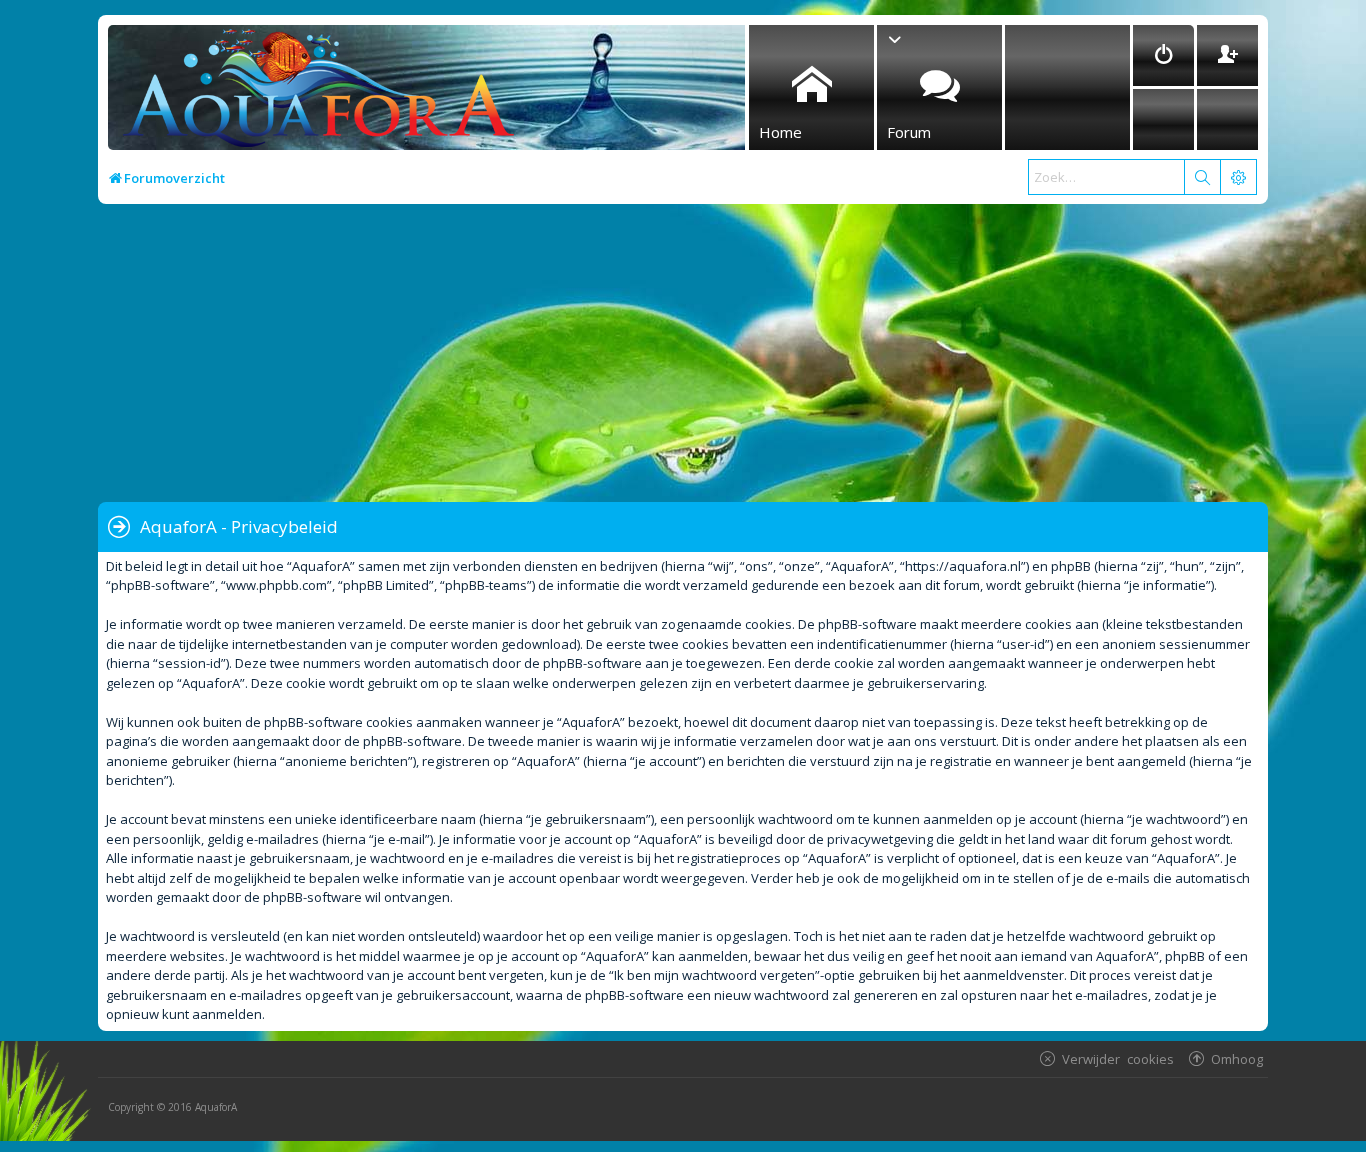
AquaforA (216, 1107)
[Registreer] (1227, 55)
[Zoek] (1202, 177)
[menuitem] (1163, 55)
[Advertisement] (698, 354)
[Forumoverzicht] (313, 93)
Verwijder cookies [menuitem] (1118, 1058)
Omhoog (1237, 1058)
